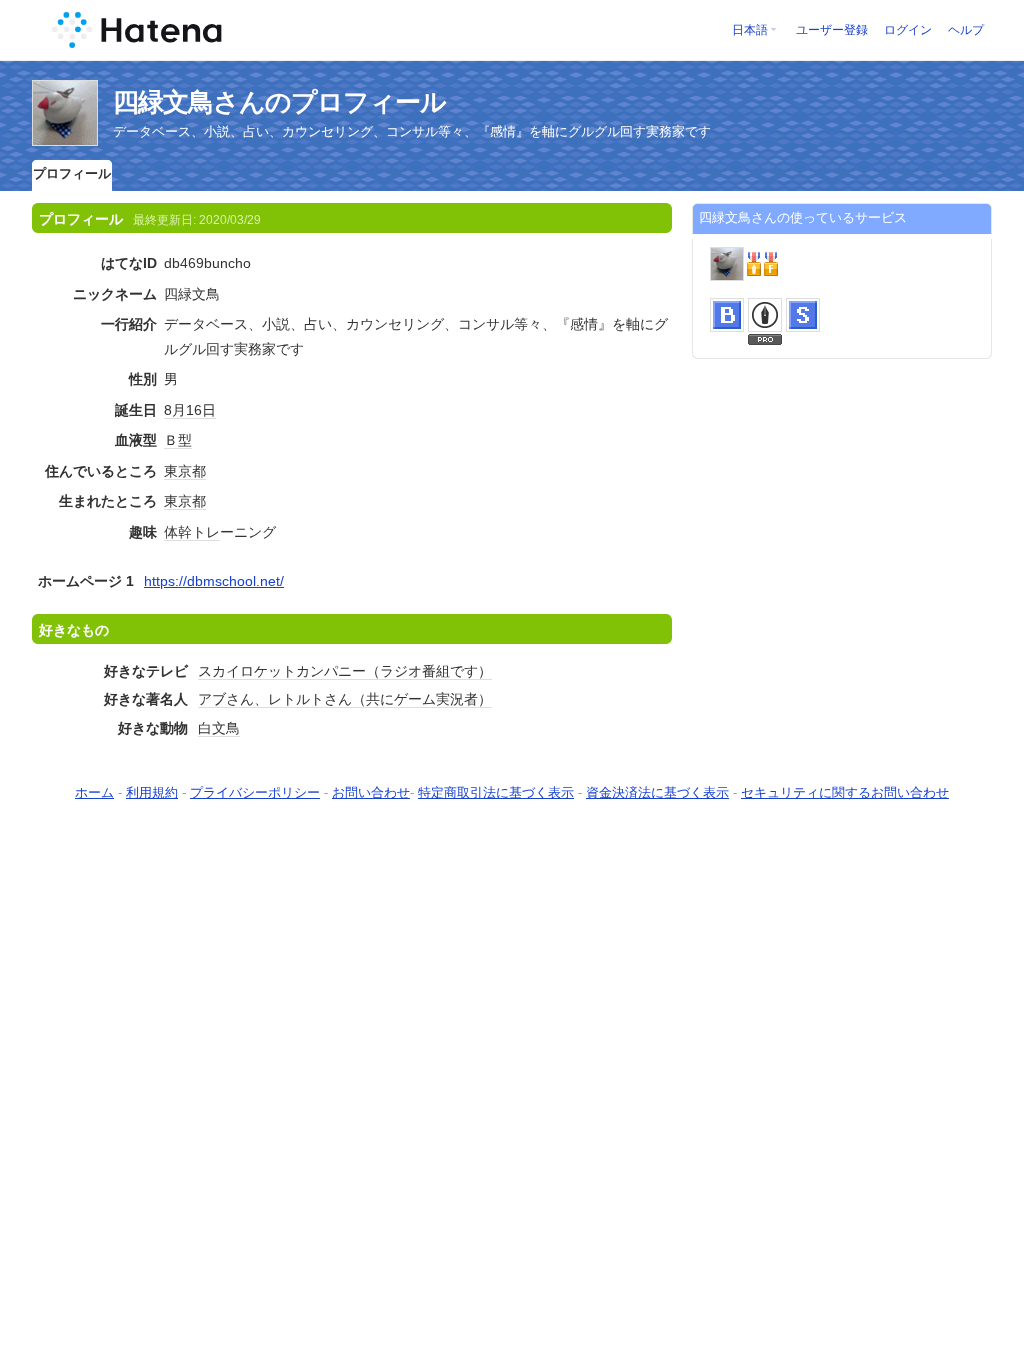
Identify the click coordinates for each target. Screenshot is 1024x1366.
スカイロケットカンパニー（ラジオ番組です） (345, 671)
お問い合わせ (371, 792)
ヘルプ (966, 30)
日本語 (750, 30)
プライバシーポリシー (255, 792)
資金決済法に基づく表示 (657, 792)
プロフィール (72, 173)
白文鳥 (219, 728)
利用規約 (152, 792)
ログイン (908, 30)
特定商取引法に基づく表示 (496, 792)
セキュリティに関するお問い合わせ (845, 792)
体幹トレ (192, 532)
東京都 (185, 471)
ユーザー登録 (832, 30)
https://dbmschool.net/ (214, 581)
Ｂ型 (178, 440)
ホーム (94, 792)
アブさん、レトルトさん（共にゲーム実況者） (345, 699)
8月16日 (190, 410)
